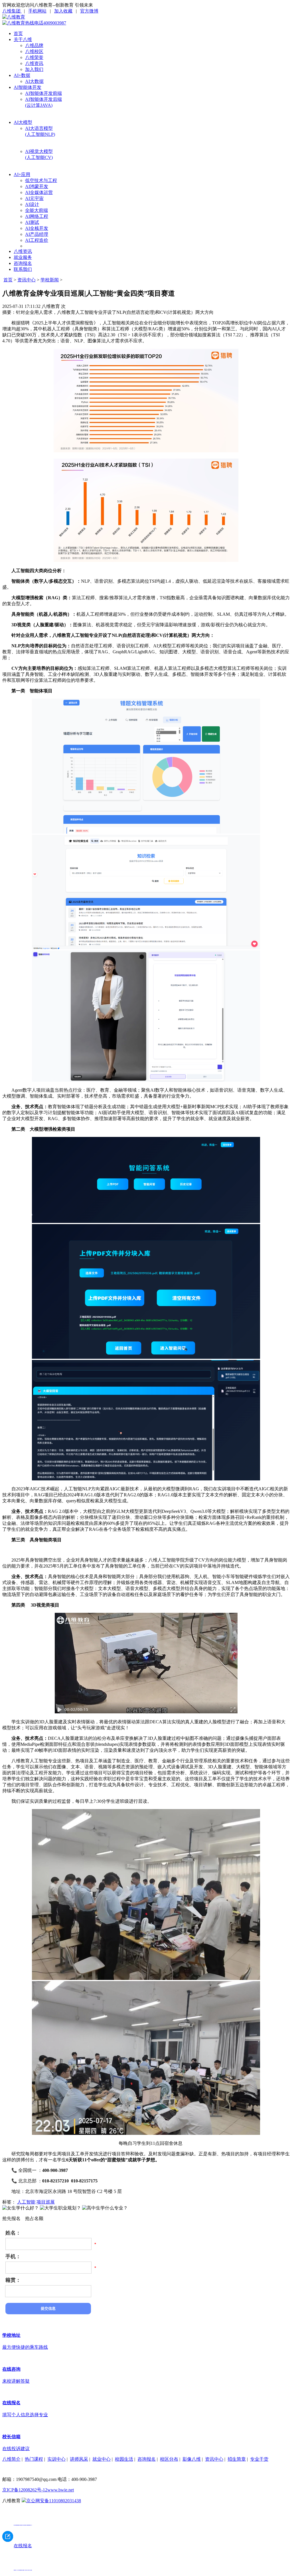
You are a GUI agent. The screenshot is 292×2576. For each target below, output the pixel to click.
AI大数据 (34, 81)
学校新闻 (50, 280)
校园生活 (124, 2459)
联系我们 (23, 269)
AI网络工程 (37, 216)
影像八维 (192, 2459)
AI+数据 (22, 75)
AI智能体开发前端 (43, 93)
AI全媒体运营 (39, 192)
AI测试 (32, 222)
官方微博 (89, 11)
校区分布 (169, 2459)
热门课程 (34, 2459)
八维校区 (34, 51)
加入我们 (34, 69)
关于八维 (23, 39)
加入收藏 (63, 11)
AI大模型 (23, 122)
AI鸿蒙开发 (37, 186)
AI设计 (32, 204)
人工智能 (26, 2202)
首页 (18, 33)
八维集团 (12, 11)
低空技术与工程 (41, 180)
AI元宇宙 (34, 198)
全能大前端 (36, 210)
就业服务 (23, 257)
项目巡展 (46, 2202)
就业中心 (102, 2459)
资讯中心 (27, 280)
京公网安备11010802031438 (54, 2501)
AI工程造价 (37, 240)
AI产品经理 (37, 234)
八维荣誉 (34, 57)
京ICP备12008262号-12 (25, 2490)
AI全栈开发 (37, 228)
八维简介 (11, 2459)
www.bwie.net (61, 2490)
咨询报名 (23, 263)
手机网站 (37, 11)
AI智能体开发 (28, 87)
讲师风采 (79, 2459)
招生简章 (237, 2459)
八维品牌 (34, 45)
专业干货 (259, 2459)
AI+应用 (22, 174)
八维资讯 (34, 63)
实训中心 (56, 2459)
